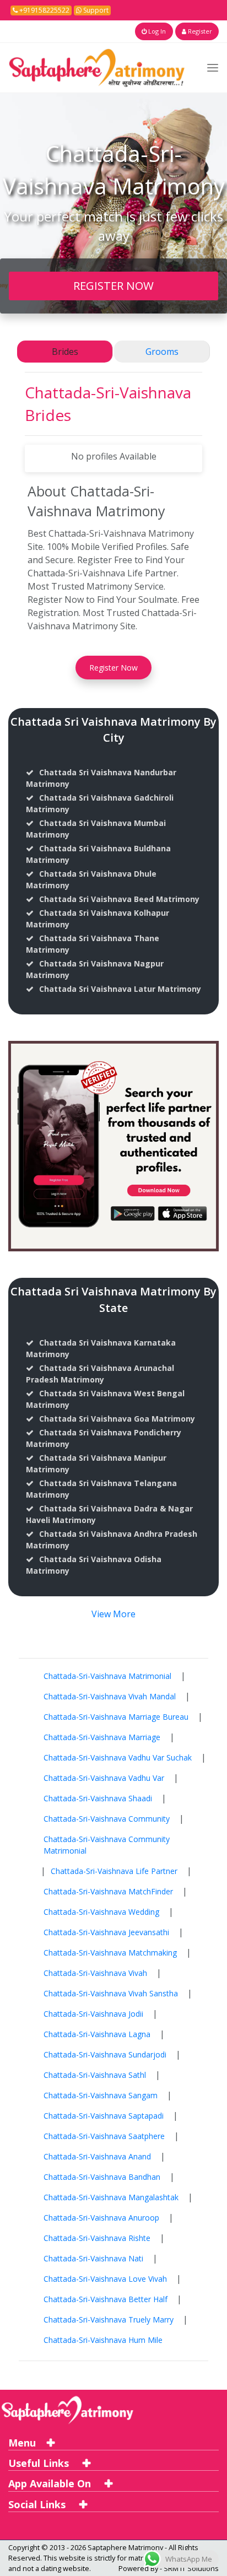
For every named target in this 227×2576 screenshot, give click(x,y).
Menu (22, 2443)
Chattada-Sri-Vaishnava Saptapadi (104, 2116)
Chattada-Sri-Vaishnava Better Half (106, 2299)
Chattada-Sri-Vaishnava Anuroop (101, 2218)
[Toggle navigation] (213, 67)
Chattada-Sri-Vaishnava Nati (93, 2258)
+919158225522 (44, 10)
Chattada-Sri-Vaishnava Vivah (95, 1973)
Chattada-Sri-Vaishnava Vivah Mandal (110, 1696)
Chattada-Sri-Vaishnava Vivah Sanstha (111, 1993)
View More (113, 1614)
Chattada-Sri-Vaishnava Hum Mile (103, 2340)
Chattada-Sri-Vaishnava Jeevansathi (106, 1932)
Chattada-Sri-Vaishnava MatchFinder (108, 1891)
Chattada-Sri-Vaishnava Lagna (97, 2034)
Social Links (38, 2504)
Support (95, 10)
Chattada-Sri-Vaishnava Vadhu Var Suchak (118, 1757)
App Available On (51, 2483)
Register (199, 31)
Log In (156, 31)
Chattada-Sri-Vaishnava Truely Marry (109, 2320)
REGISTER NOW (113, 285)
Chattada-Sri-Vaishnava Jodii (93, 2014)
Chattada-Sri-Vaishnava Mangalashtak (111, 2197)
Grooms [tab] (162, 352)
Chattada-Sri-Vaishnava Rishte (97, 2238)
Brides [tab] (65, 352)
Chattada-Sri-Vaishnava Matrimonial (107, 1676)
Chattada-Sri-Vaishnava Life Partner (114, 1871)
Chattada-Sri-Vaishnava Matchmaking (110, 1953)
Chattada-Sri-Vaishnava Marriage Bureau (116, 1717)
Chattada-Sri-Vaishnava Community (107, 1819)
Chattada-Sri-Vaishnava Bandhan (102, 2177)
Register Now (113, 668)
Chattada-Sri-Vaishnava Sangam (101, 2095)
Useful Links (40, 2463)
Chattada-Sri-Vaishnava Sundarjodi (105, 2054)
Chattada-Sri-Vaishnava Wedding (101, 1912)
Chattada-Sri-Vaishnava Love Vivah (105, 2279)
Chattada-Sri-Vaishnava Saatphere (104, 2136)
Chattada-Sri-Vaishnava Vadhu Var (104, 1778)
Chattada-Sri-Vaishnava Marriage (102, 1737)
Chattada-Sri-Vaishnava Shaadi (98, 1798)
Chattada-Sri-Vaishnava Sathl (95, 2075)
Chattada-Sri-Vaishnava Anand (97, 2156)
